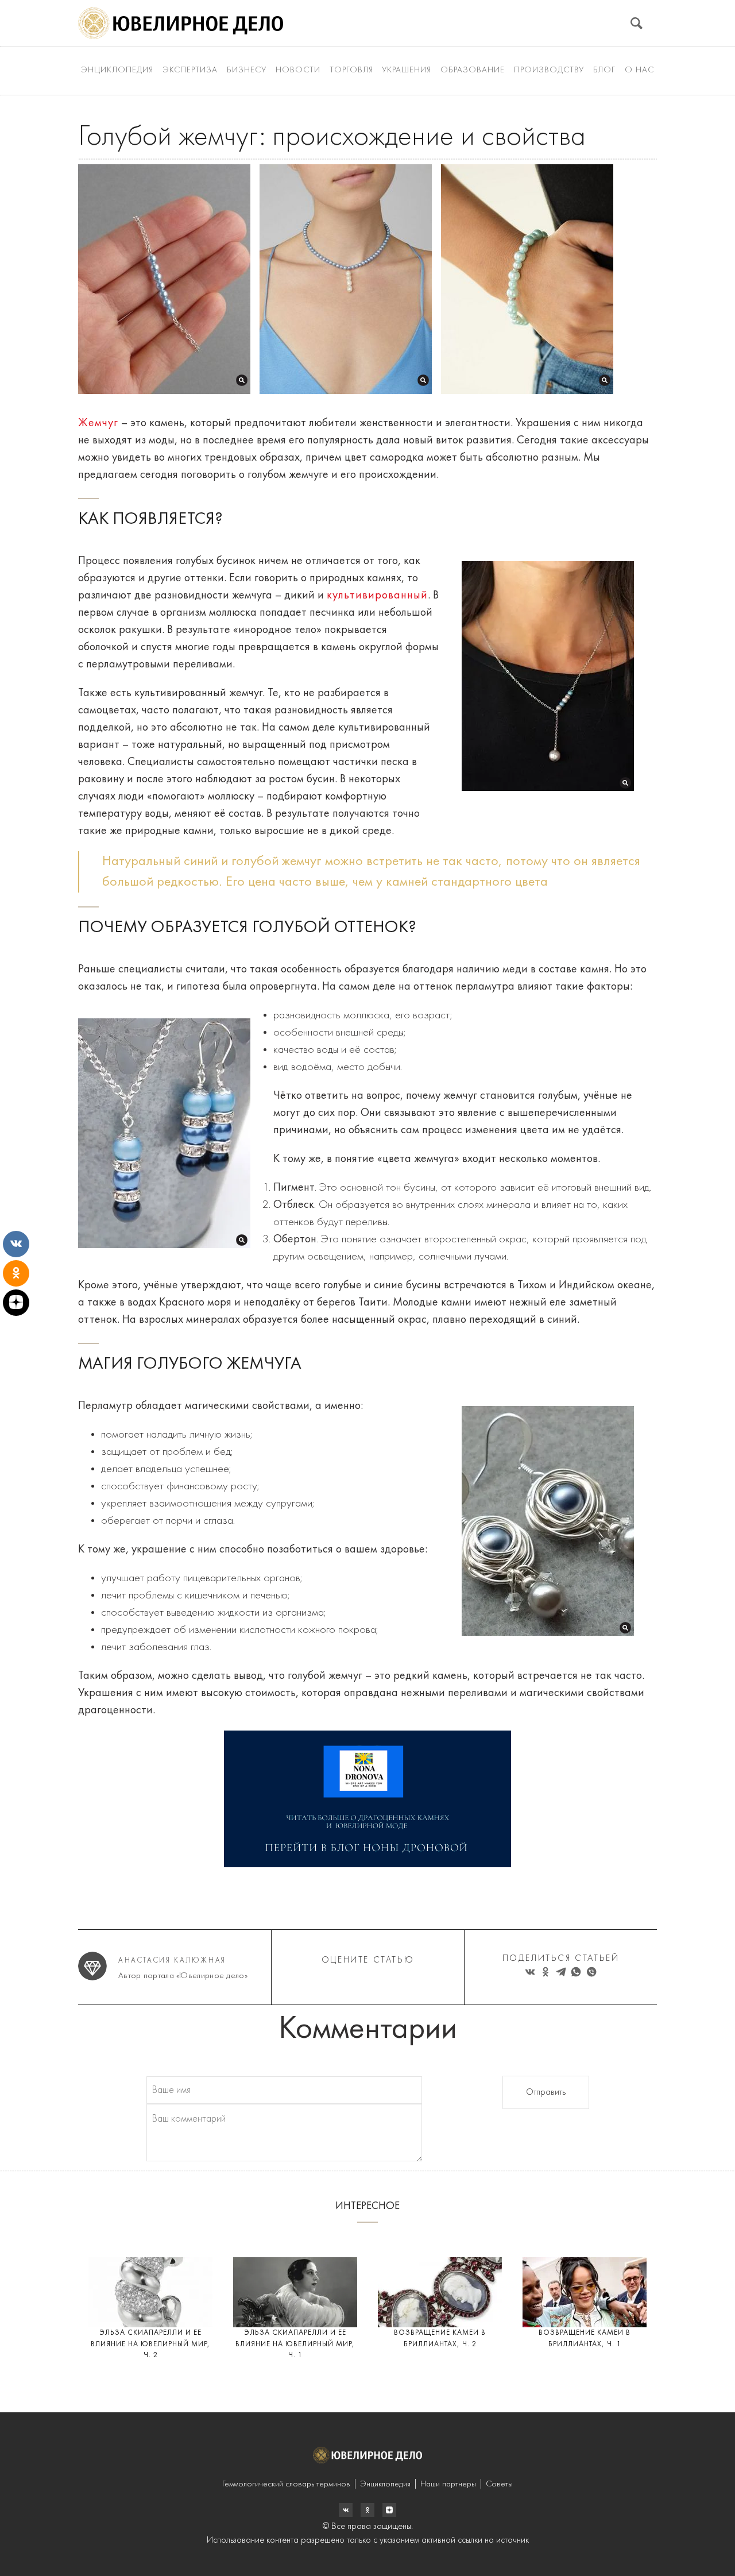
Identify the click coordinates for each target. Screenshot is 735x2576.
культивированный (377, 596)
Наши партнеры (448, 2484)
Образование (473, 70)
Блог (604, 70)
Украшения (407, 70)
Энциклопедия (117, 70)
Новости (298, 70)
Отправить (546, 2092)
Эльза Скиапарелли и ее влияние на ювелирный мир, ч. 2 (150, 2344)
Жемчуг (98, 423)
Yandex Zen (367, 2510)
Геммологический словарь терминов (286, 2484)
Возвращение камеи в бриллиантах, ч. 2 (440, 2339)
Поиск (637, 23)
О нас (639, 70)
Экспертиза (190, 70)
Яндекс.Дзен (389, 2510)
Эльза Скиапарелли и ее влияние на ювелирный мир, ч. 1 (295, 2344)
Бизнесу (247, 70)
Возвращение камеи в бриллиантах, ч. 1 (585, 2339)
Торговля (351, 70)
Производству (549, 70)
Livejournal (346, 2510)
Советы (499, 2484)
